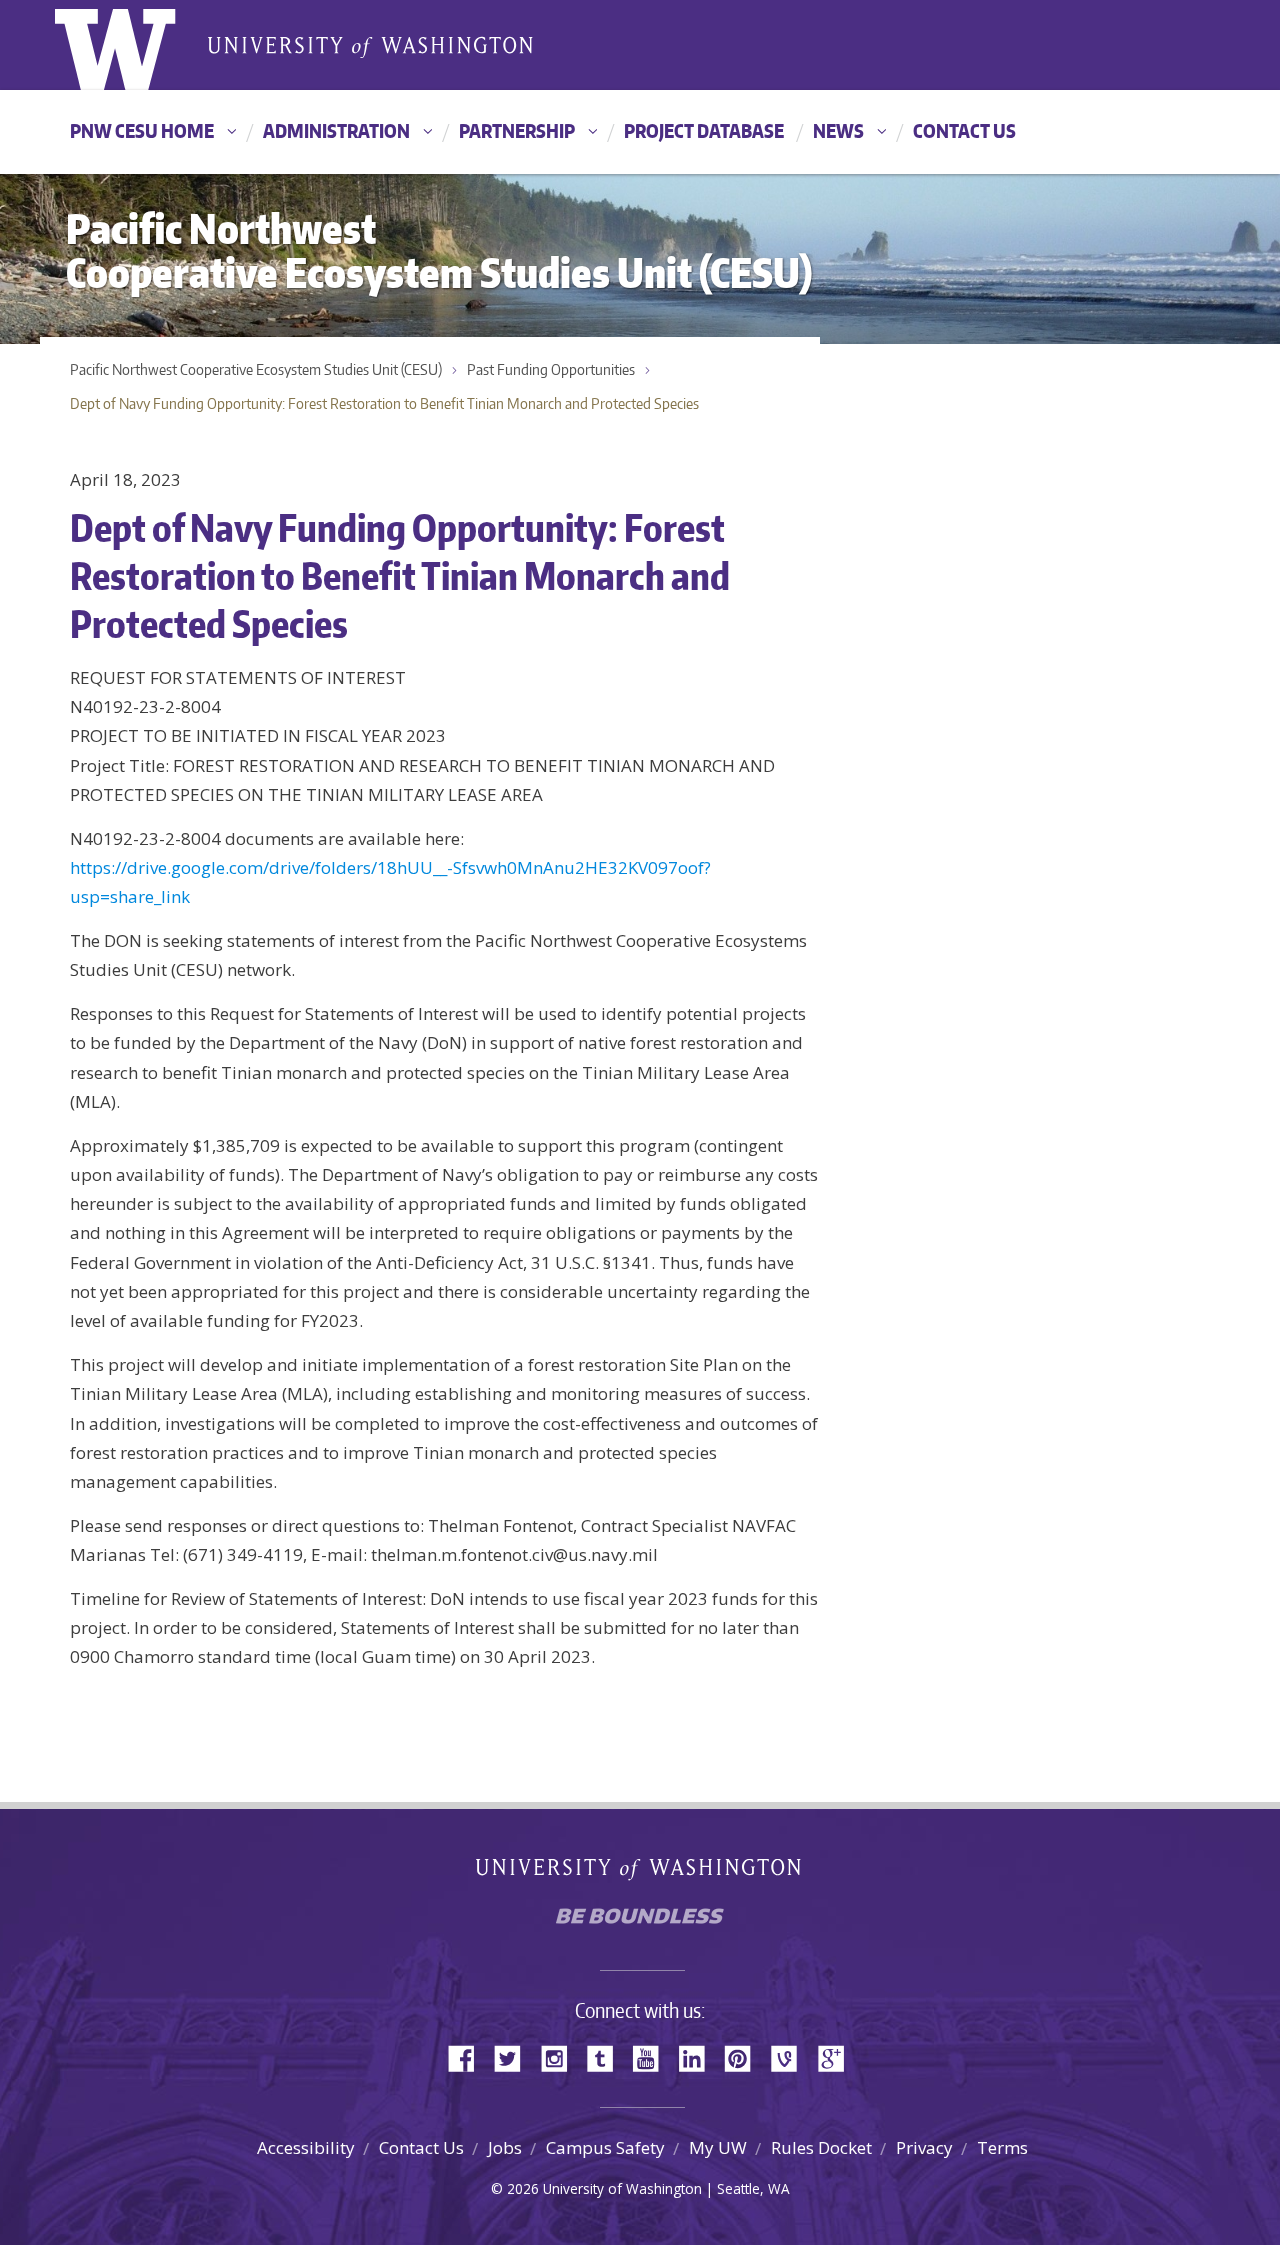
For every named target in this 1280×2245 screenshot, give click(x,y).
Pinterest (745, 2056)
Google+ (837, 2056)
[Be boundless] (640, 1921)
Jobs (505, 2147)
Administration (336, 130)
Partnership (517, 130)
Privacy (924, 2147)
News (838, 130)
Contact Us (964, 130)
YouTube (653, 2056)
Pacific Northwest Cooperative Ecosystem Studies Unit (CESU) (256, 369)
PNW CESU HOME (142, 130)
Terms (1002, 2147)
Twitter (515, 2056)
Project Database (704, 130)
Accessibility (306, 2147)
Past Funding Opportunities (551, 369)
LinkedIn (699, 2056)
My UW (718, 2147)
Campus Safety (605, 2147)
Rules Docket (821, 2147)
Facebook (469, 2056)
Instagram (561, 2056)
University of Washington (136, 45)
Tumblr (607, 2056)
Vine (791, 2056)
